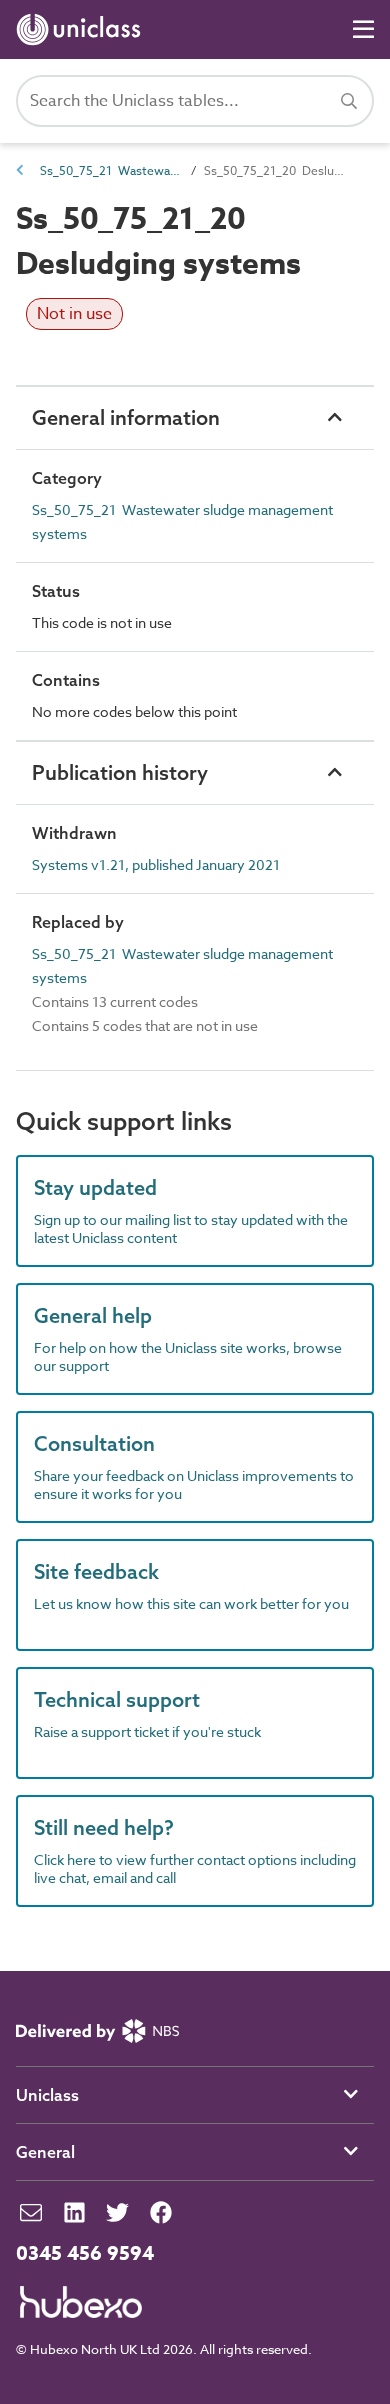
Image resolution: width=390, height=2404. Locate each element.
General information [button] (126, 417)
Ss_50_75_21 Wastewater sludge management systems (110, 170)
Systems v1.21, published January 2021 (156, 864)
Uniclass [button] (47, 2095)
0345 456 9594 (85, 2254)
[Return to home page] (82, 29)
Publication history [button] (120, 772)
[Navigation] (363, 29)
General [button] (45, 2152)
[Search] (349, 101)
